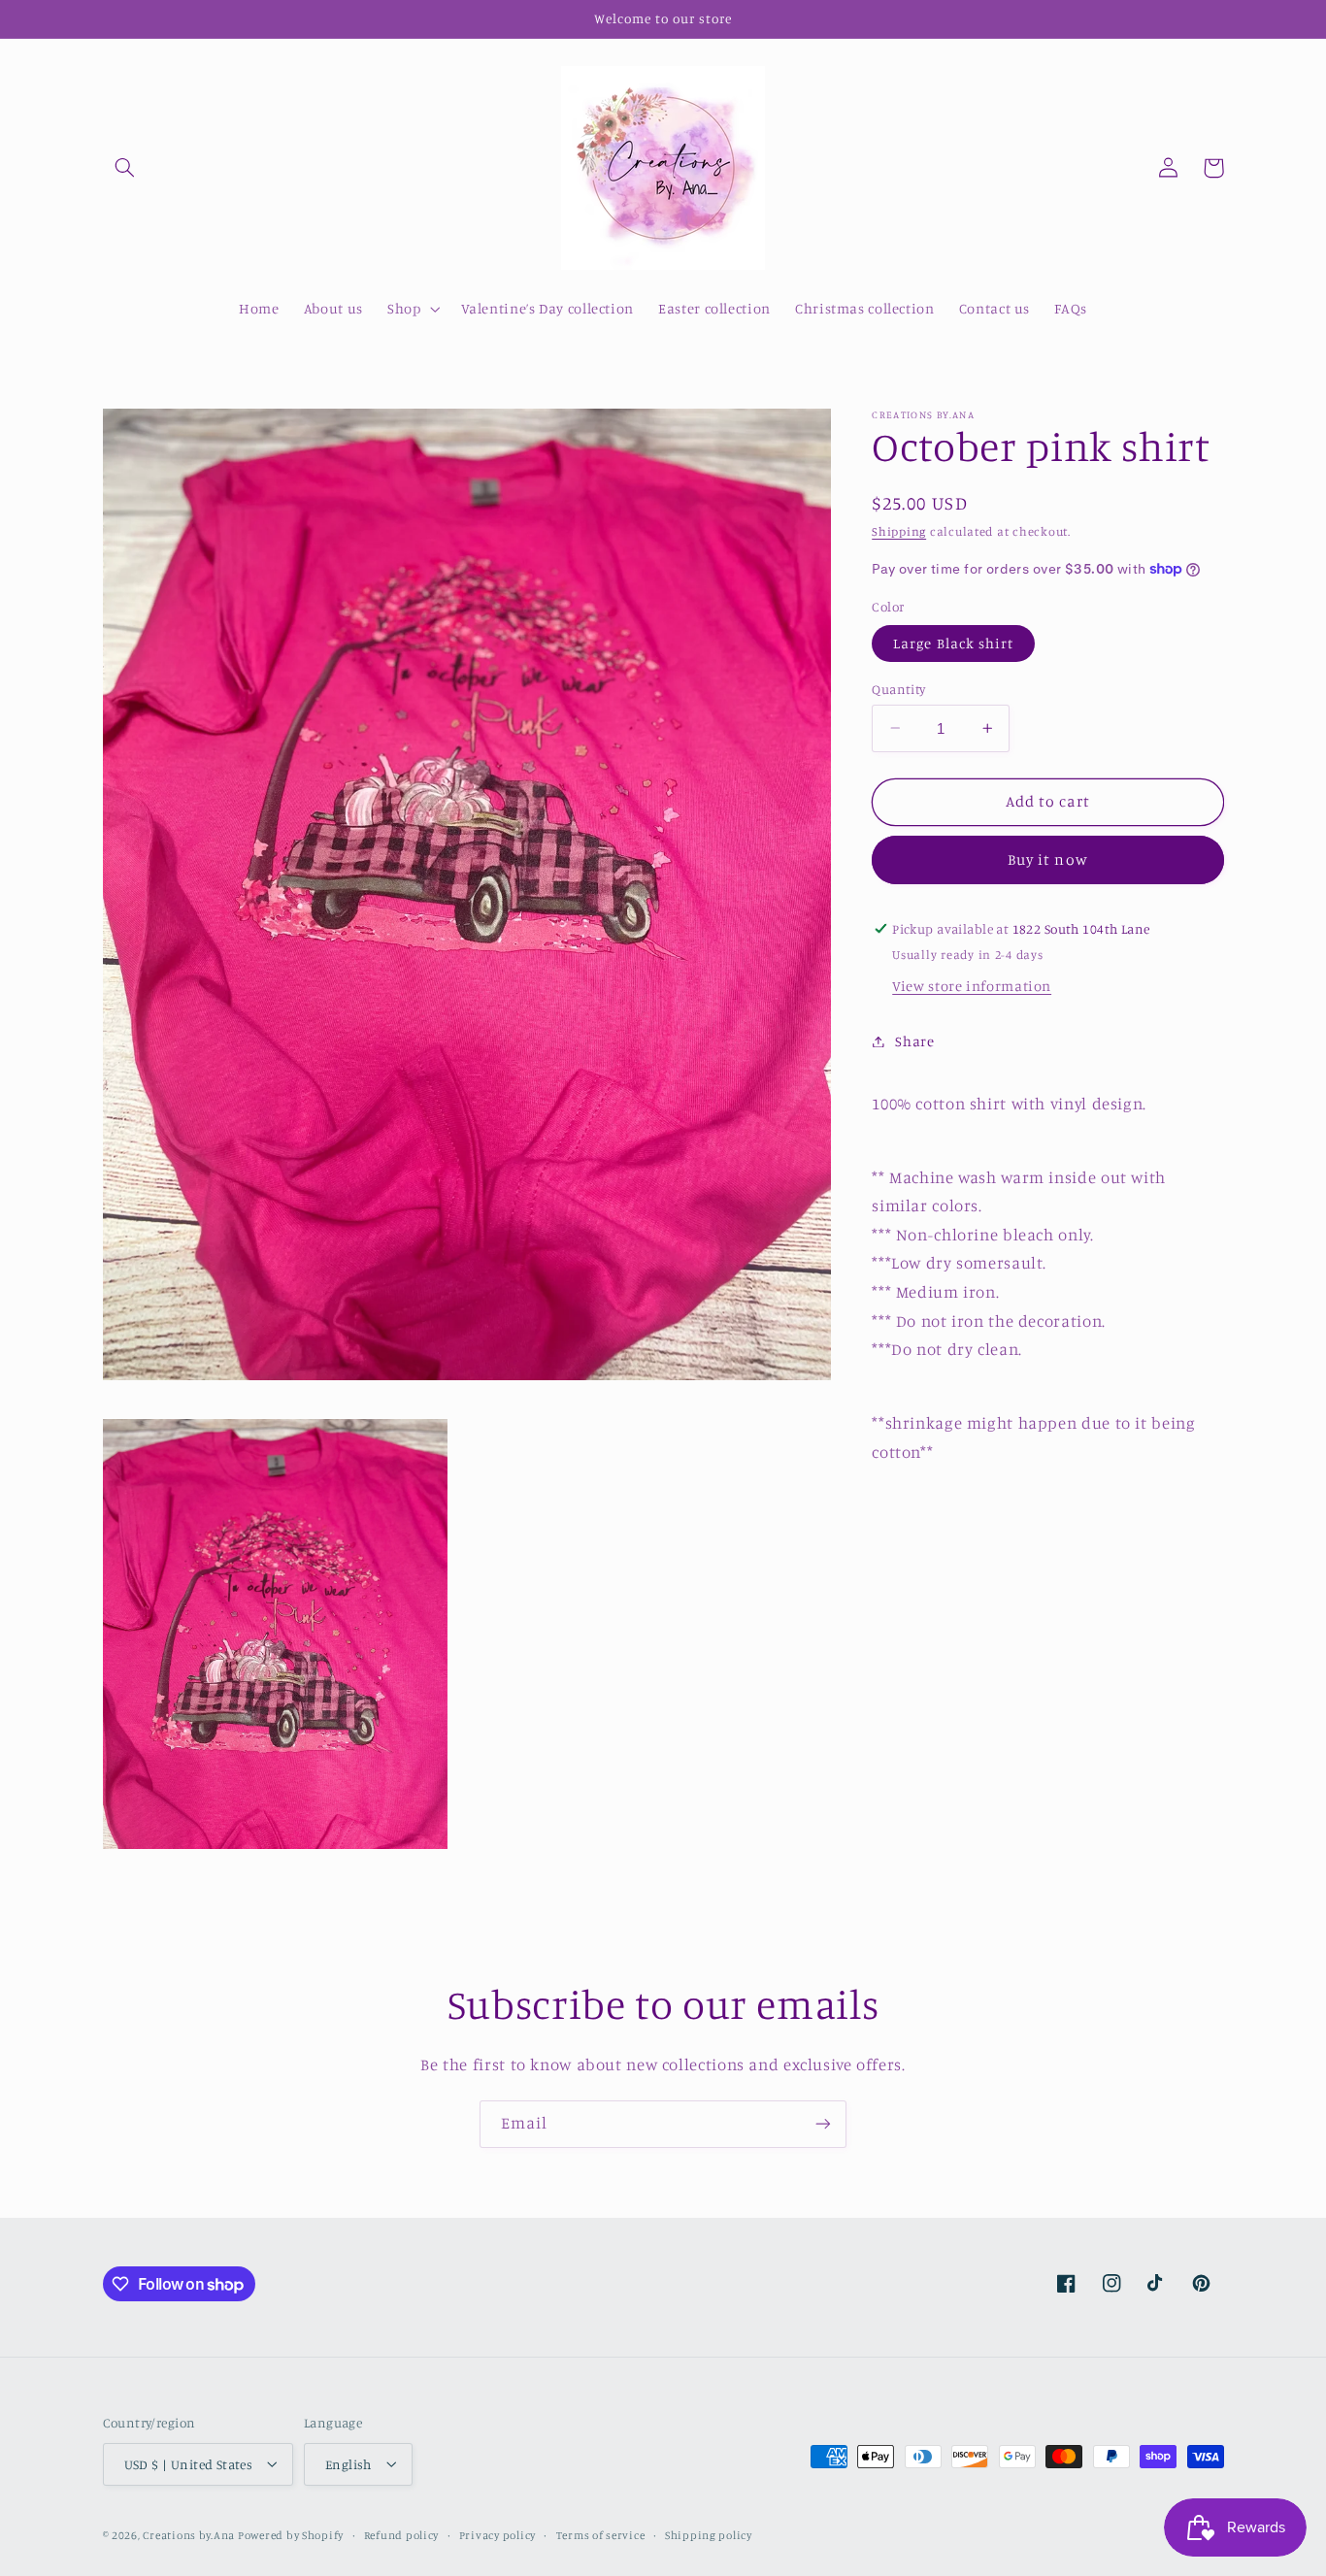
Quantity (898, 688)
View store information (972, 986)
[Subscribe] (823, 2124)
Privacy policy (497, 2534)
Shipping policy (709, 2534)
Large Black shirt (953, 642)
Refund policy (402, 2534)
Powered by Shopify (291, 2534)
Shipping (899, 531)
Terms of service (601, 2534)
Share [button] (914, 1041)
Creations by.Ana (190, 2534)
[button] (125, 168)
